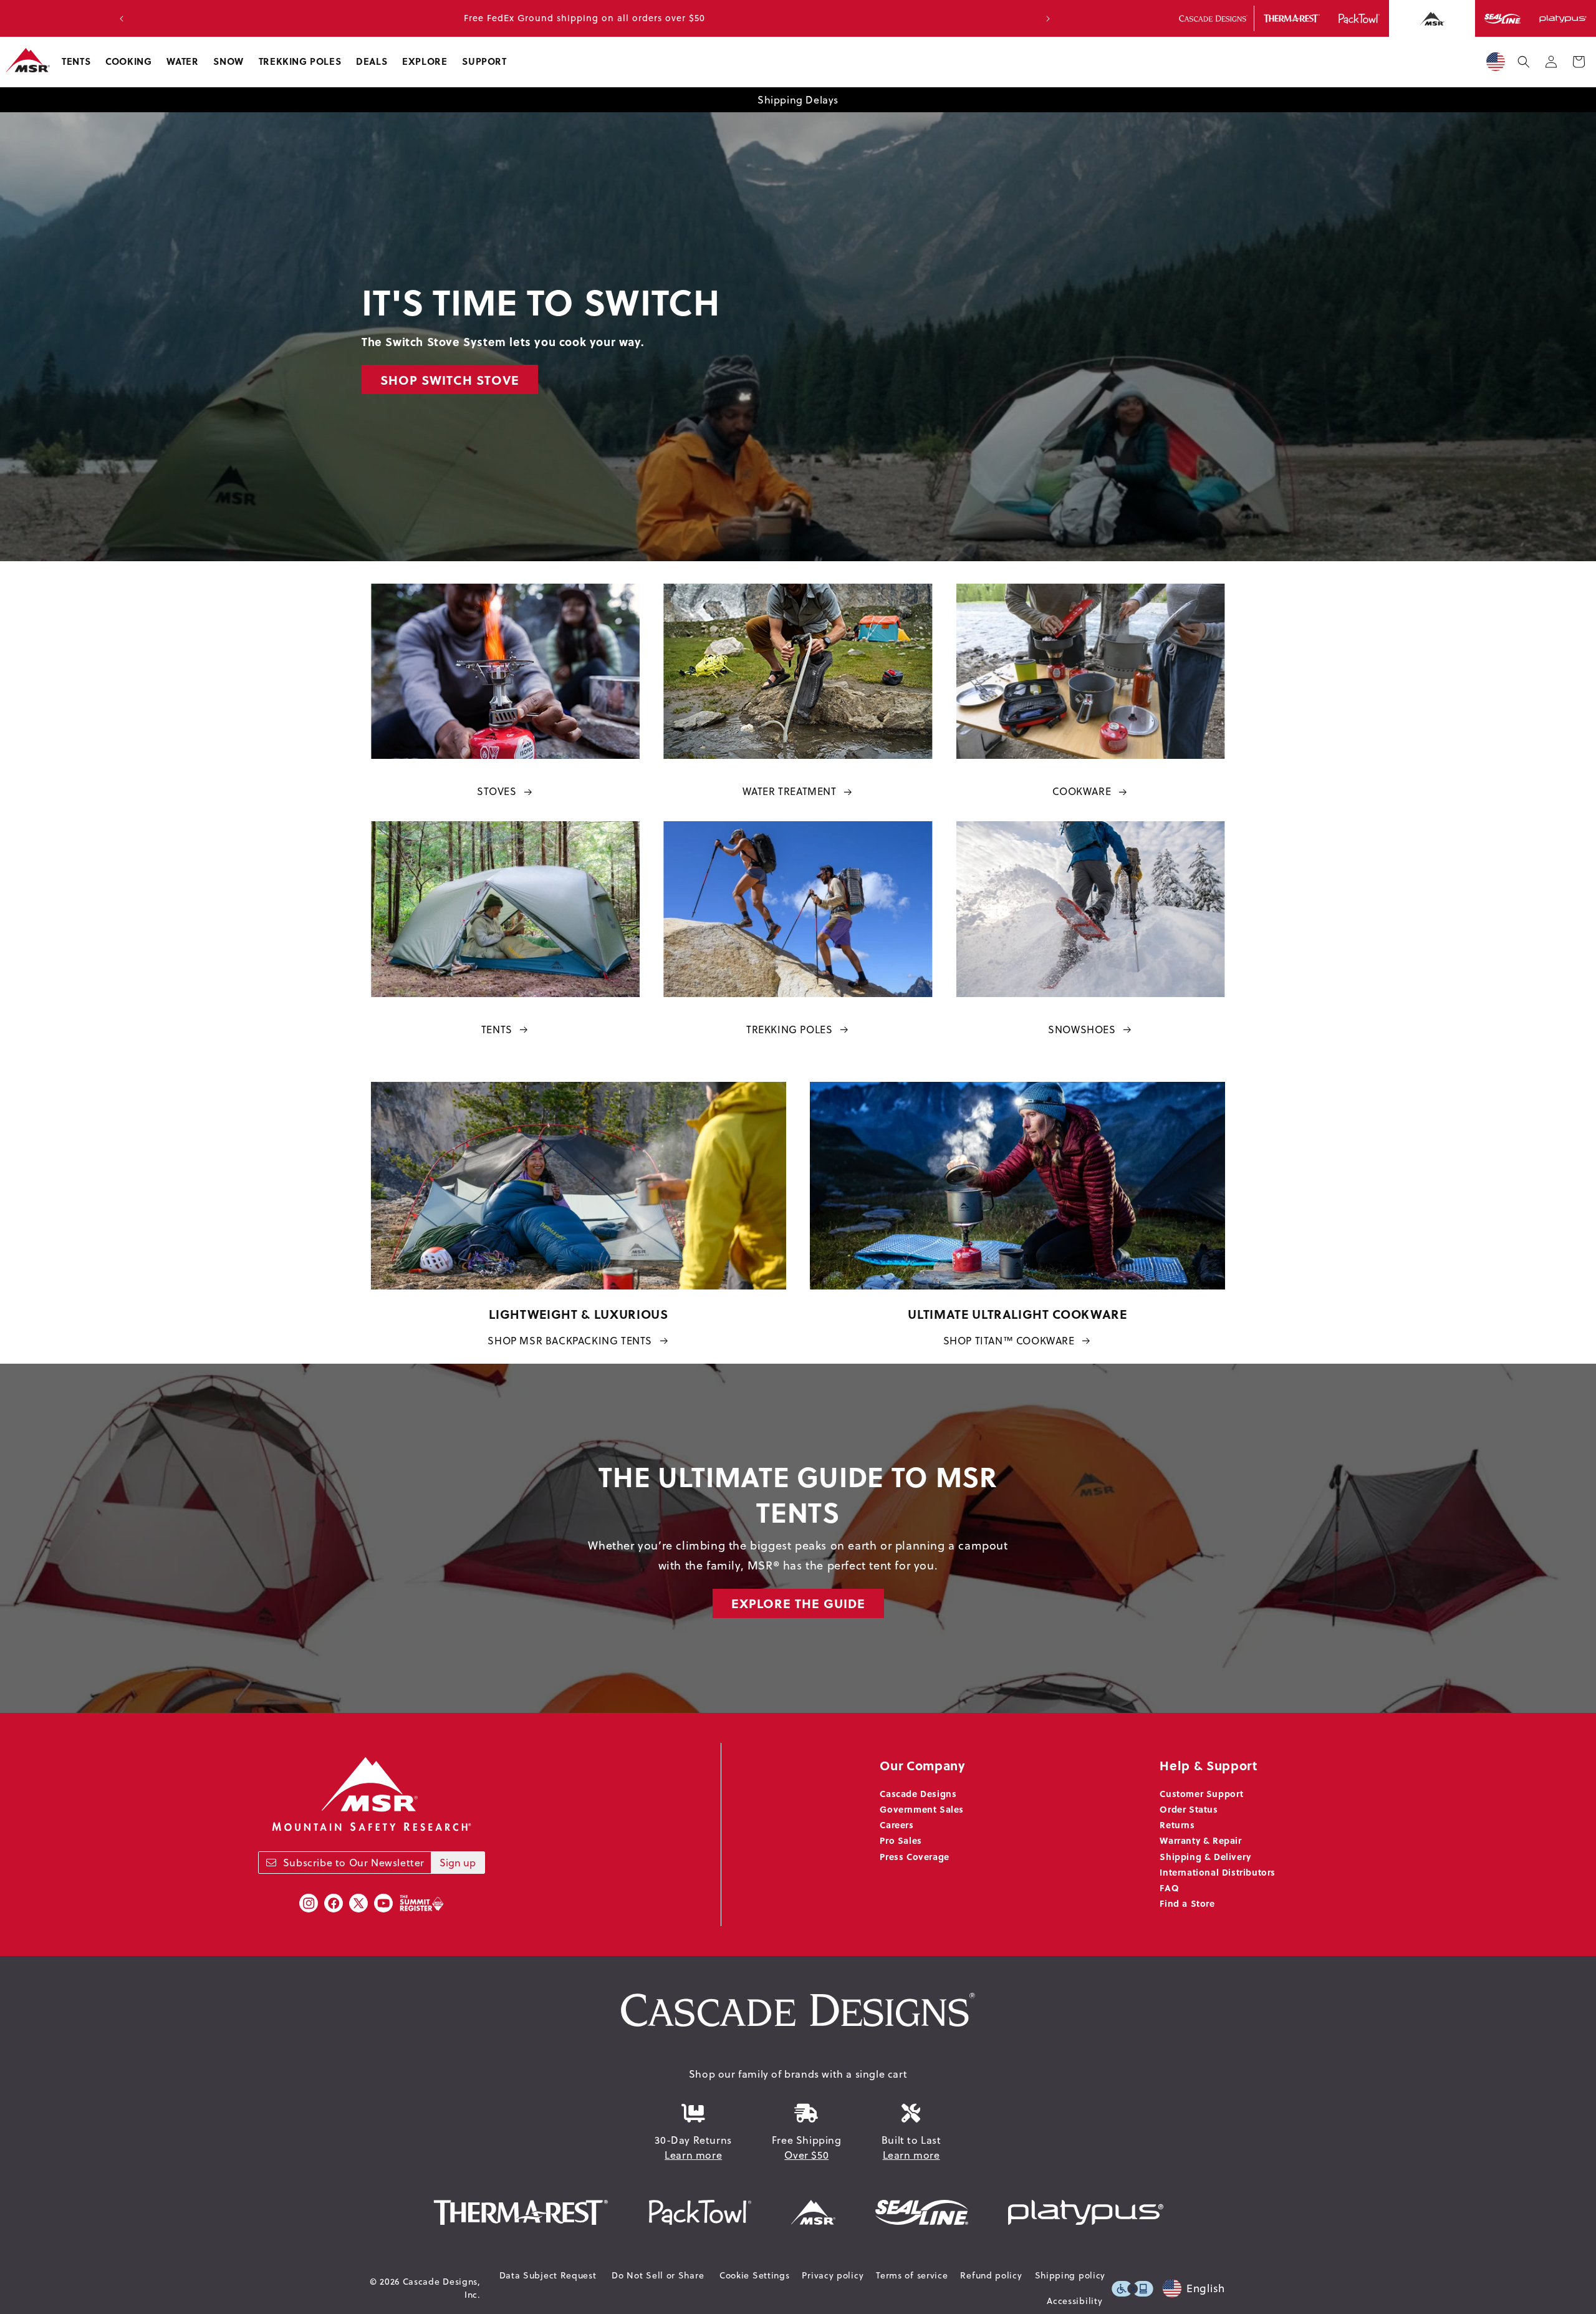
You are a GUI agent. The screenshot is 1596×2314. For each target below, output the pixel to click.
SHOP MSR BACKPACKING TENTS (570, 1341)
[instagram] (309, 1903)
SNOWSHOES (1082, 1029)
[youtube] (383, 1903)
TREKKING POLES (789, 1029)
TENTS (497, 1029)
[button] (76, 62)
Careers (897, 1825)
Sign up (458, 1863)
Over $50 (806, 2155)
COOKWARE (1082, 791)
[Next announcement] (1048, 19)
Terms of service (912, 2275)
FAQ (1169, 1887)
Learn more (693, 2155)
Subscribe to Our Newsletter (354, 1863)
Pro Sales (901, 1840)
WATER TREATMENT (790, 791)
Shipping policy (1070, 2275)
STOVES (497, 791)
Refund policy (991, 2275)
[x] (358, 1903)
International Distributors (1218, 1872)
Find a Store (1187, 1903)
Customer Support (1202, 1793)
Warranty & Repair (1200, 1840)
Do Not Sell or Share (658, 2275)
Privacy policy (833, 2275)
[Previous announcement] (122, 19)
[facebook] (334, 1903)
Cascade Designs (918, 1793)
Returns (1177, 1825)
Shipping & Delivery (1205, 1856)
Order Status (1189, 1809)
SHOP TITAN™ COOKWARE (1009, 1341)
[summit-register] (421, 1903)
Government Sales (922, 1809)
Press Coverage (914, 1856)
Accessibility (1074, 2301)
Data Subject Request (548, 2275)
